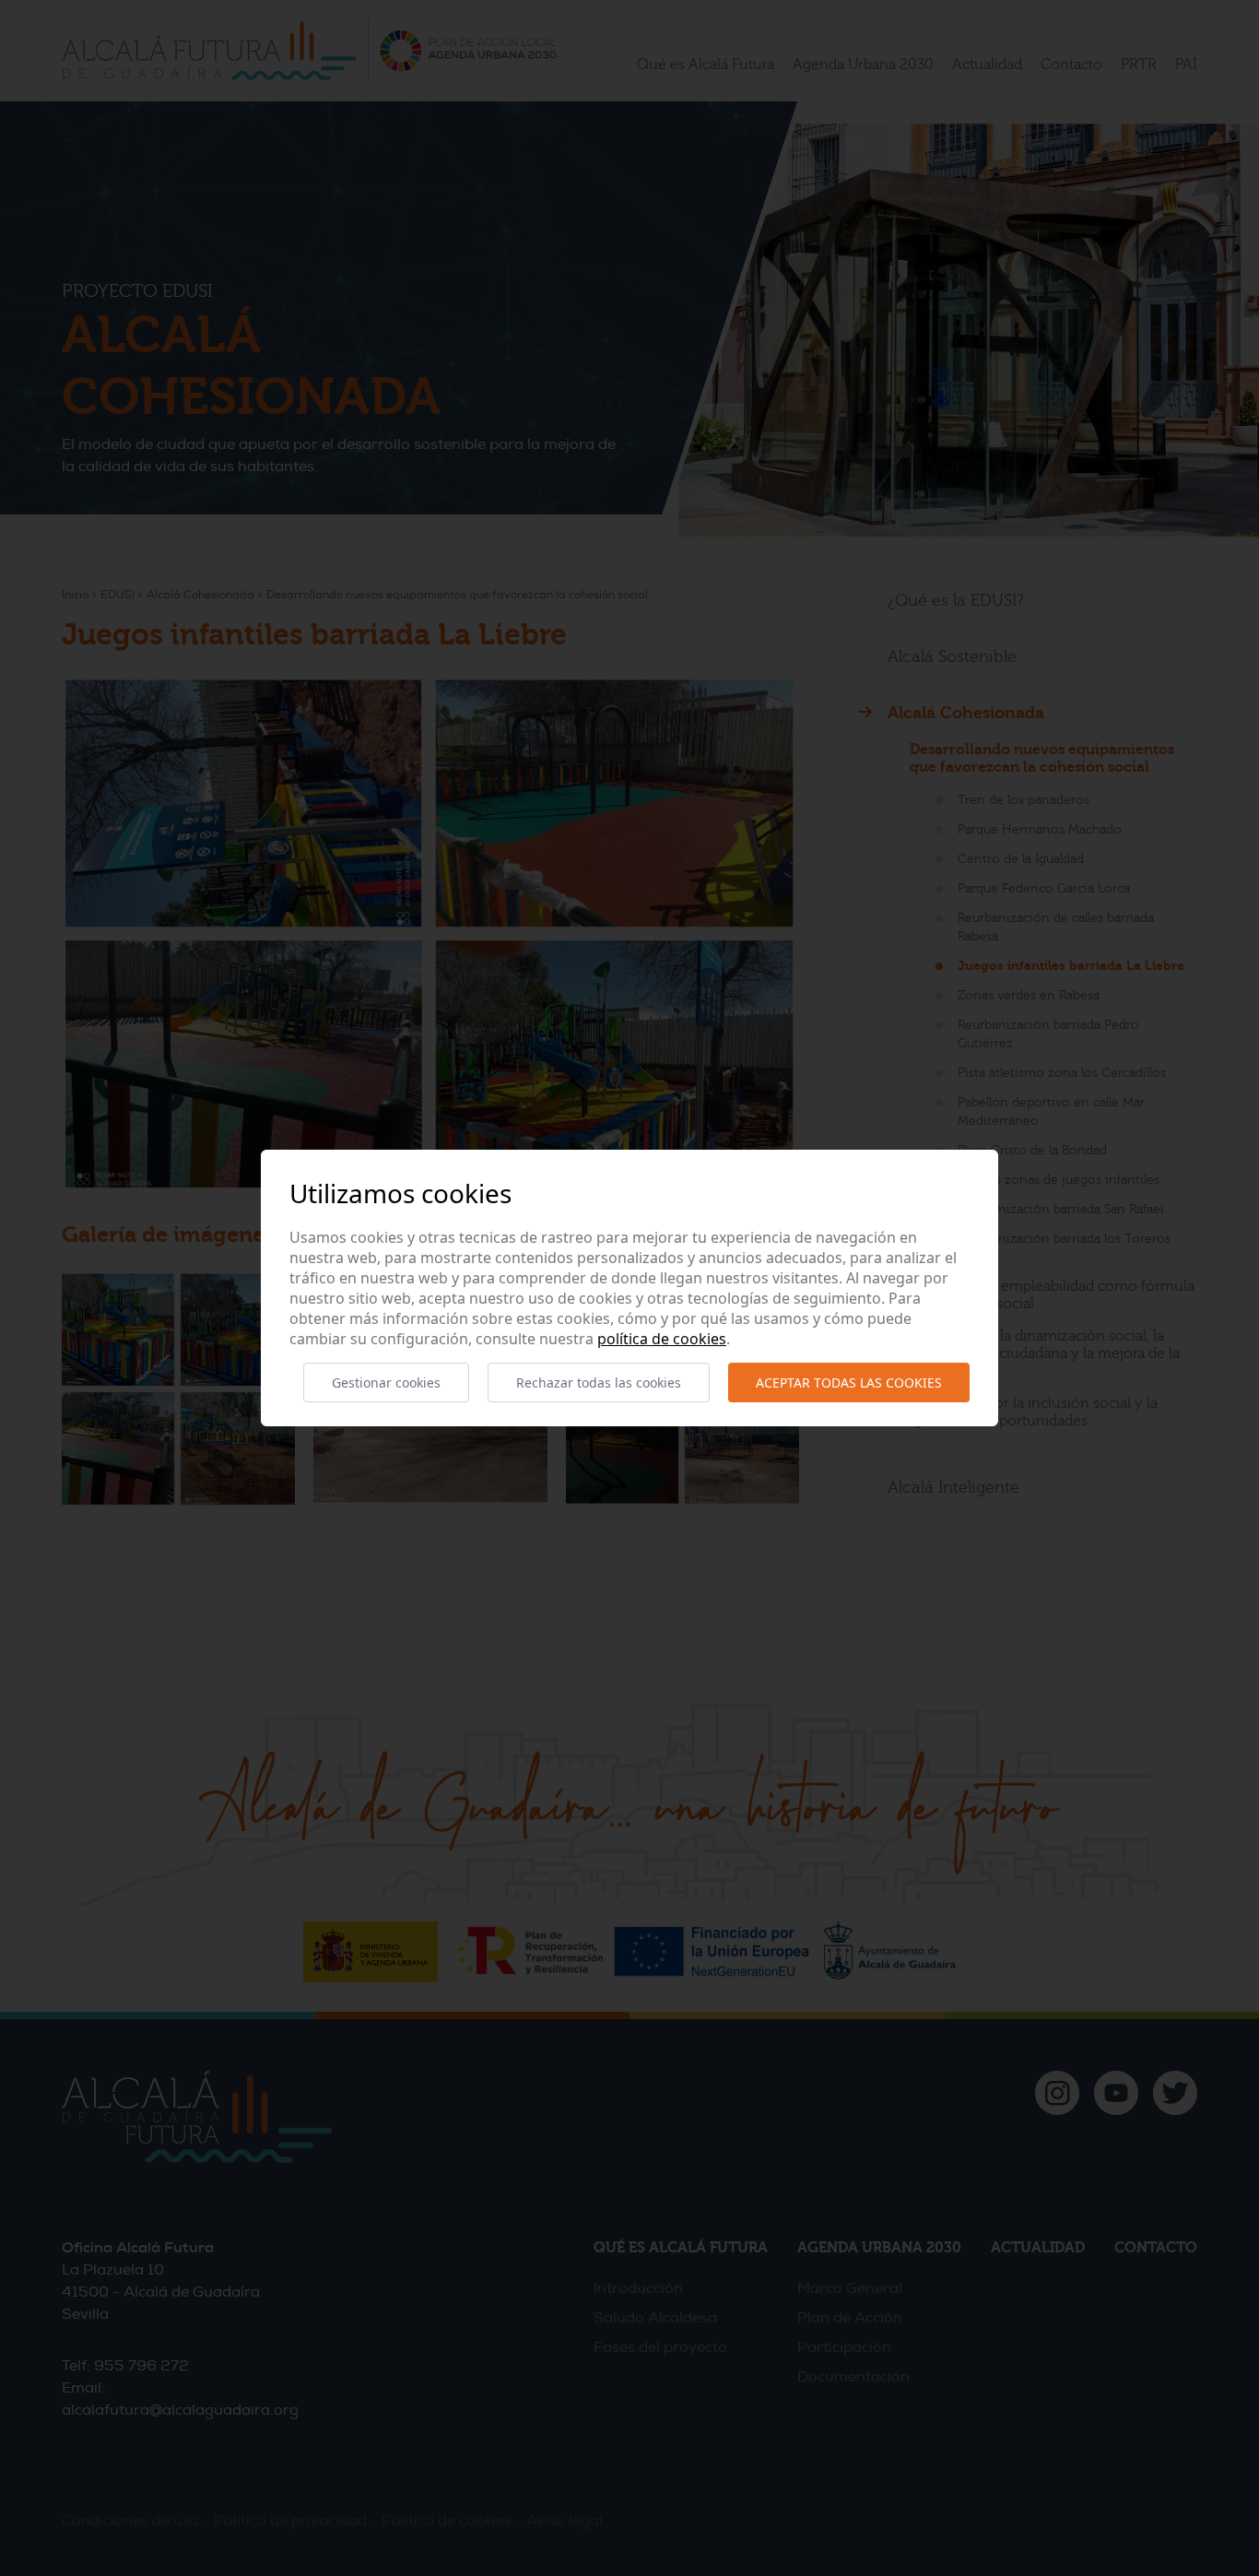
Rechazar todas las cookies (599, 1383)
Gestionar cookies (386, 1383)
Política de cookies (662, 1339)
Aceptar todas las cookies (849, 1383)
